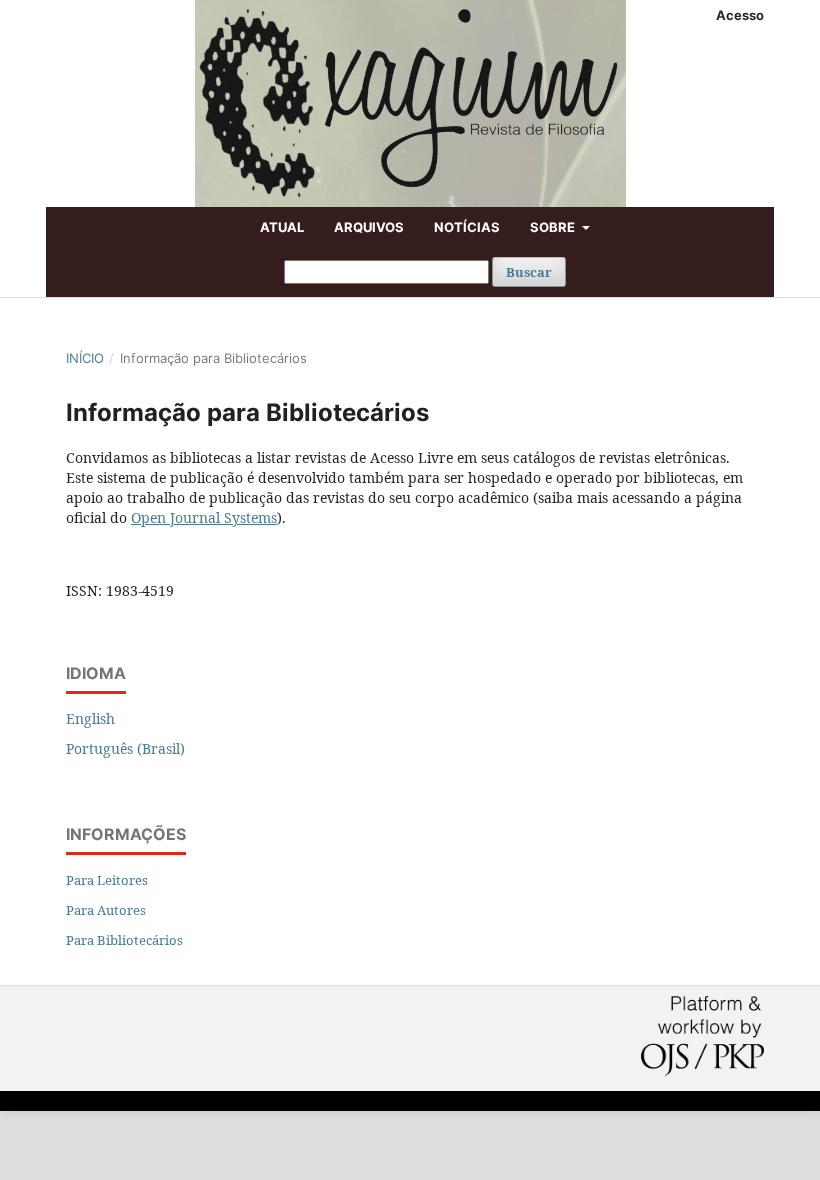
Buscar (529, 272)
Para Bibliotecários (124, 940)
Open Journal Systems (204, 517)
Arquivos (369, 227)
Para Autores (106, 910)
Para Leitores (107, 880)
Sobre (554, 227)
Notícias (467, 227)
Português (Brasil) (125, 748)
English (90, 718)
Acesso (740, 15)
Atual (282, 227)
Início (85, 358)
